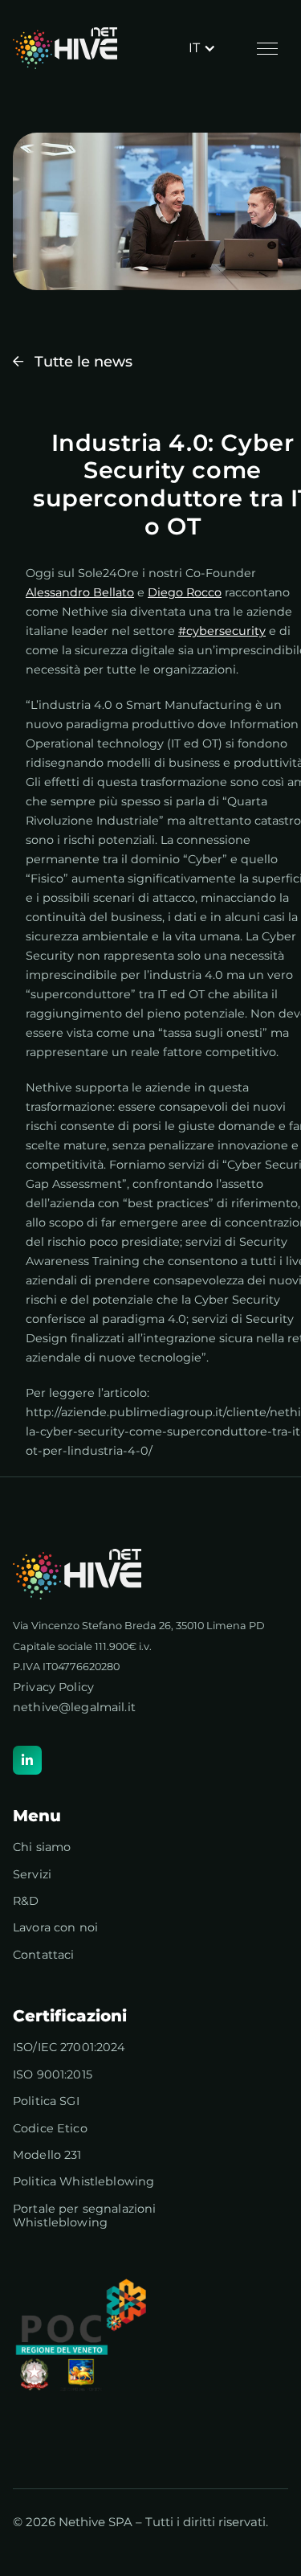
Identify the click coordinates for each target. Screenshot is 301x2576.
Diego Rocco (185, 592)
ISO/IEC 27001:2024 (69, 2048)
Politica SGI (46, 2101)
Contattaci (43, 1955)
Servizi (32, 1875)
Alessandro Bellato (80, 592)
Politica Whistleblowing (83, 2182)
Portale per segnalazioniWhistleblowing (84, 2216)
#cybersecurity (222, 631)
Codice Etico (50, 2129)
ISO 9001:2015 (53, 2075)
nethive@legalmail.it (74, 1707)
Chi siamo (42, 1847)
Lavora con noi (55, 1928)
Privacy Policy (53, 1687)
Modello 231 (47, 2155)
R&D (26, 1901)
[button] (202, 48)
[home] (65, 48)
